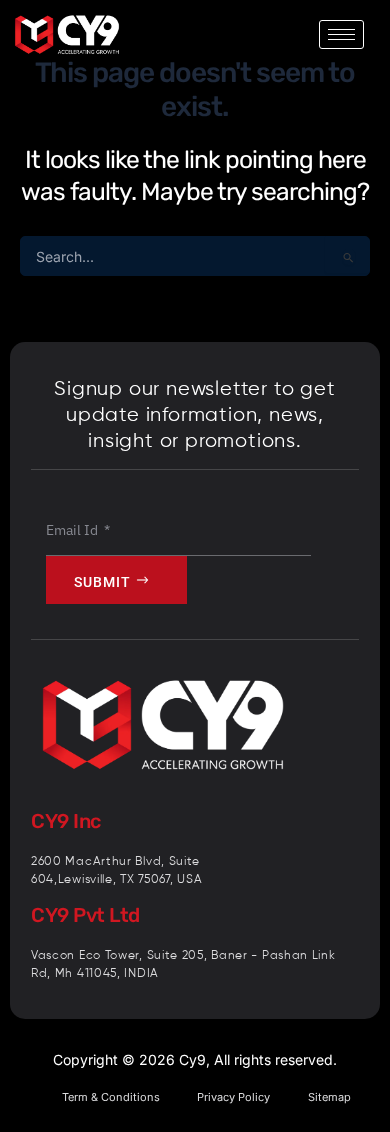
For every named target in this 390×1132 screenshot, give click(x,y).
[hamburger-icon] (341, 34)
